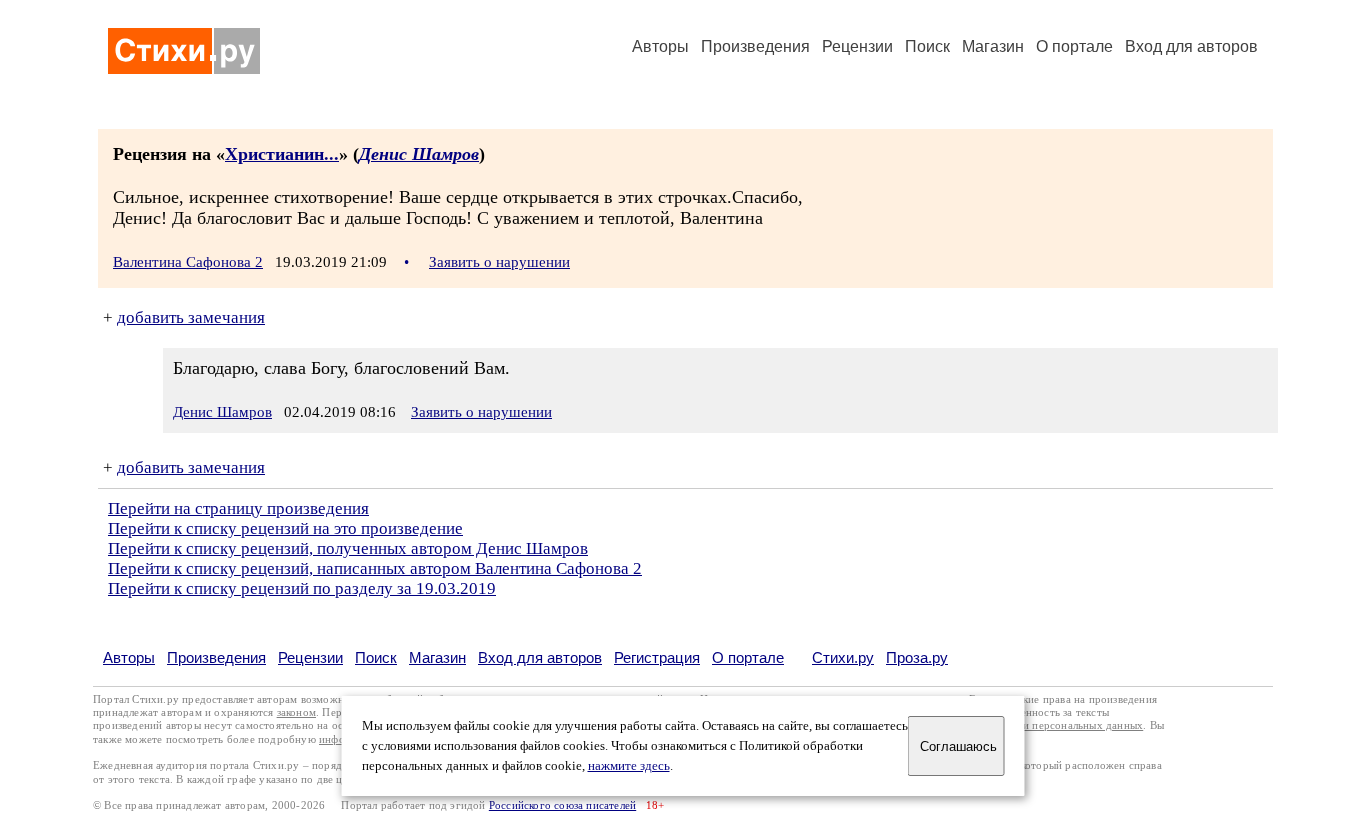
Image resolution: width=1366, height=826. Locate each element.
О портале (748, 657)
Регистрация (657, 657)
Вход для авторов (1191, 46)
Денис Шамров (419, 154)
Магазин (993, 46)
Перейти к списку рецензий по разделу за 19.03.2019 (302, 588)
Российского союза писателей (562, 805)
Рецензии (857, 46)
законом (296, 712)
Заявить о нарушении (499, 262)
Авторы (660, 46)
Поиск (927, 46)
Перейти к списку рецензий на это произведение (285, 528)
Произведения (755, 46)
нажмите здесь (629, 766)
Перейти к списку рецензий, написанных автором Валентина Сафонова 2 (375, 568)
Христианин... (282, 154)
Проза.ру (917, 657)
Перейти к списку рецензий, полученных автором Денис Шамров (348, 548)
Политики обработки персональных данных (1034, 725)
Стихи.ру (843, 657)
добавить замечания (191, 317)
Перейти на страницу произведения (238, 508)
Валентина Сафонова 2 (188, 262)
